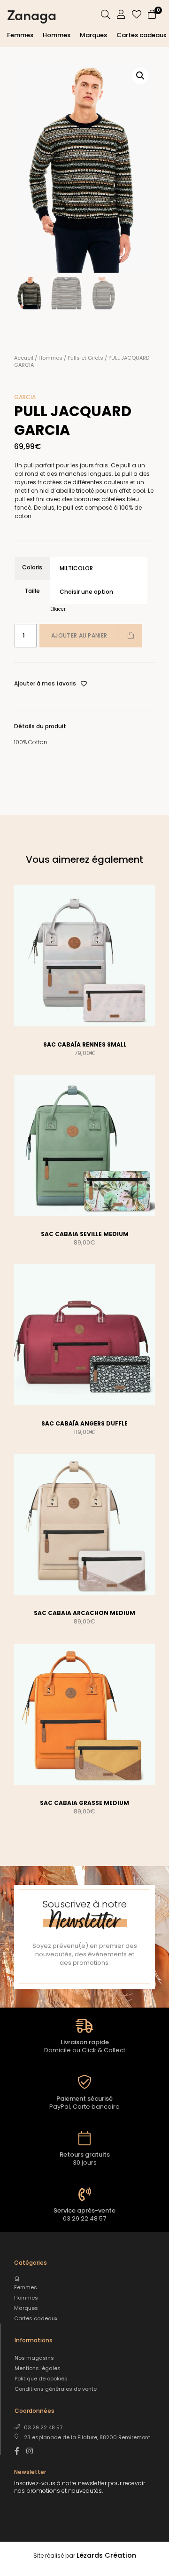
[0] (152, 16)
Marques (93, 35)
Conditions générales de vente (56, 2389)
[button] (140, 76)
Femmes (20, 35)
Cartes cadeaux (141, 35)
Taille (32, 591)
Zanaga (32, 14)
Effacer (58, 609)
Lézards (106, 2555)
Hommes (57, 35)
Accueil (24, 358)
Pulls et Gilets (85, 358)
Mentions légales (38, 2368)
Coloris (32, 567)
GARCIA (25, 397)
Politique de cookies (41, 2379)
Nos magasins (34, 2358)
